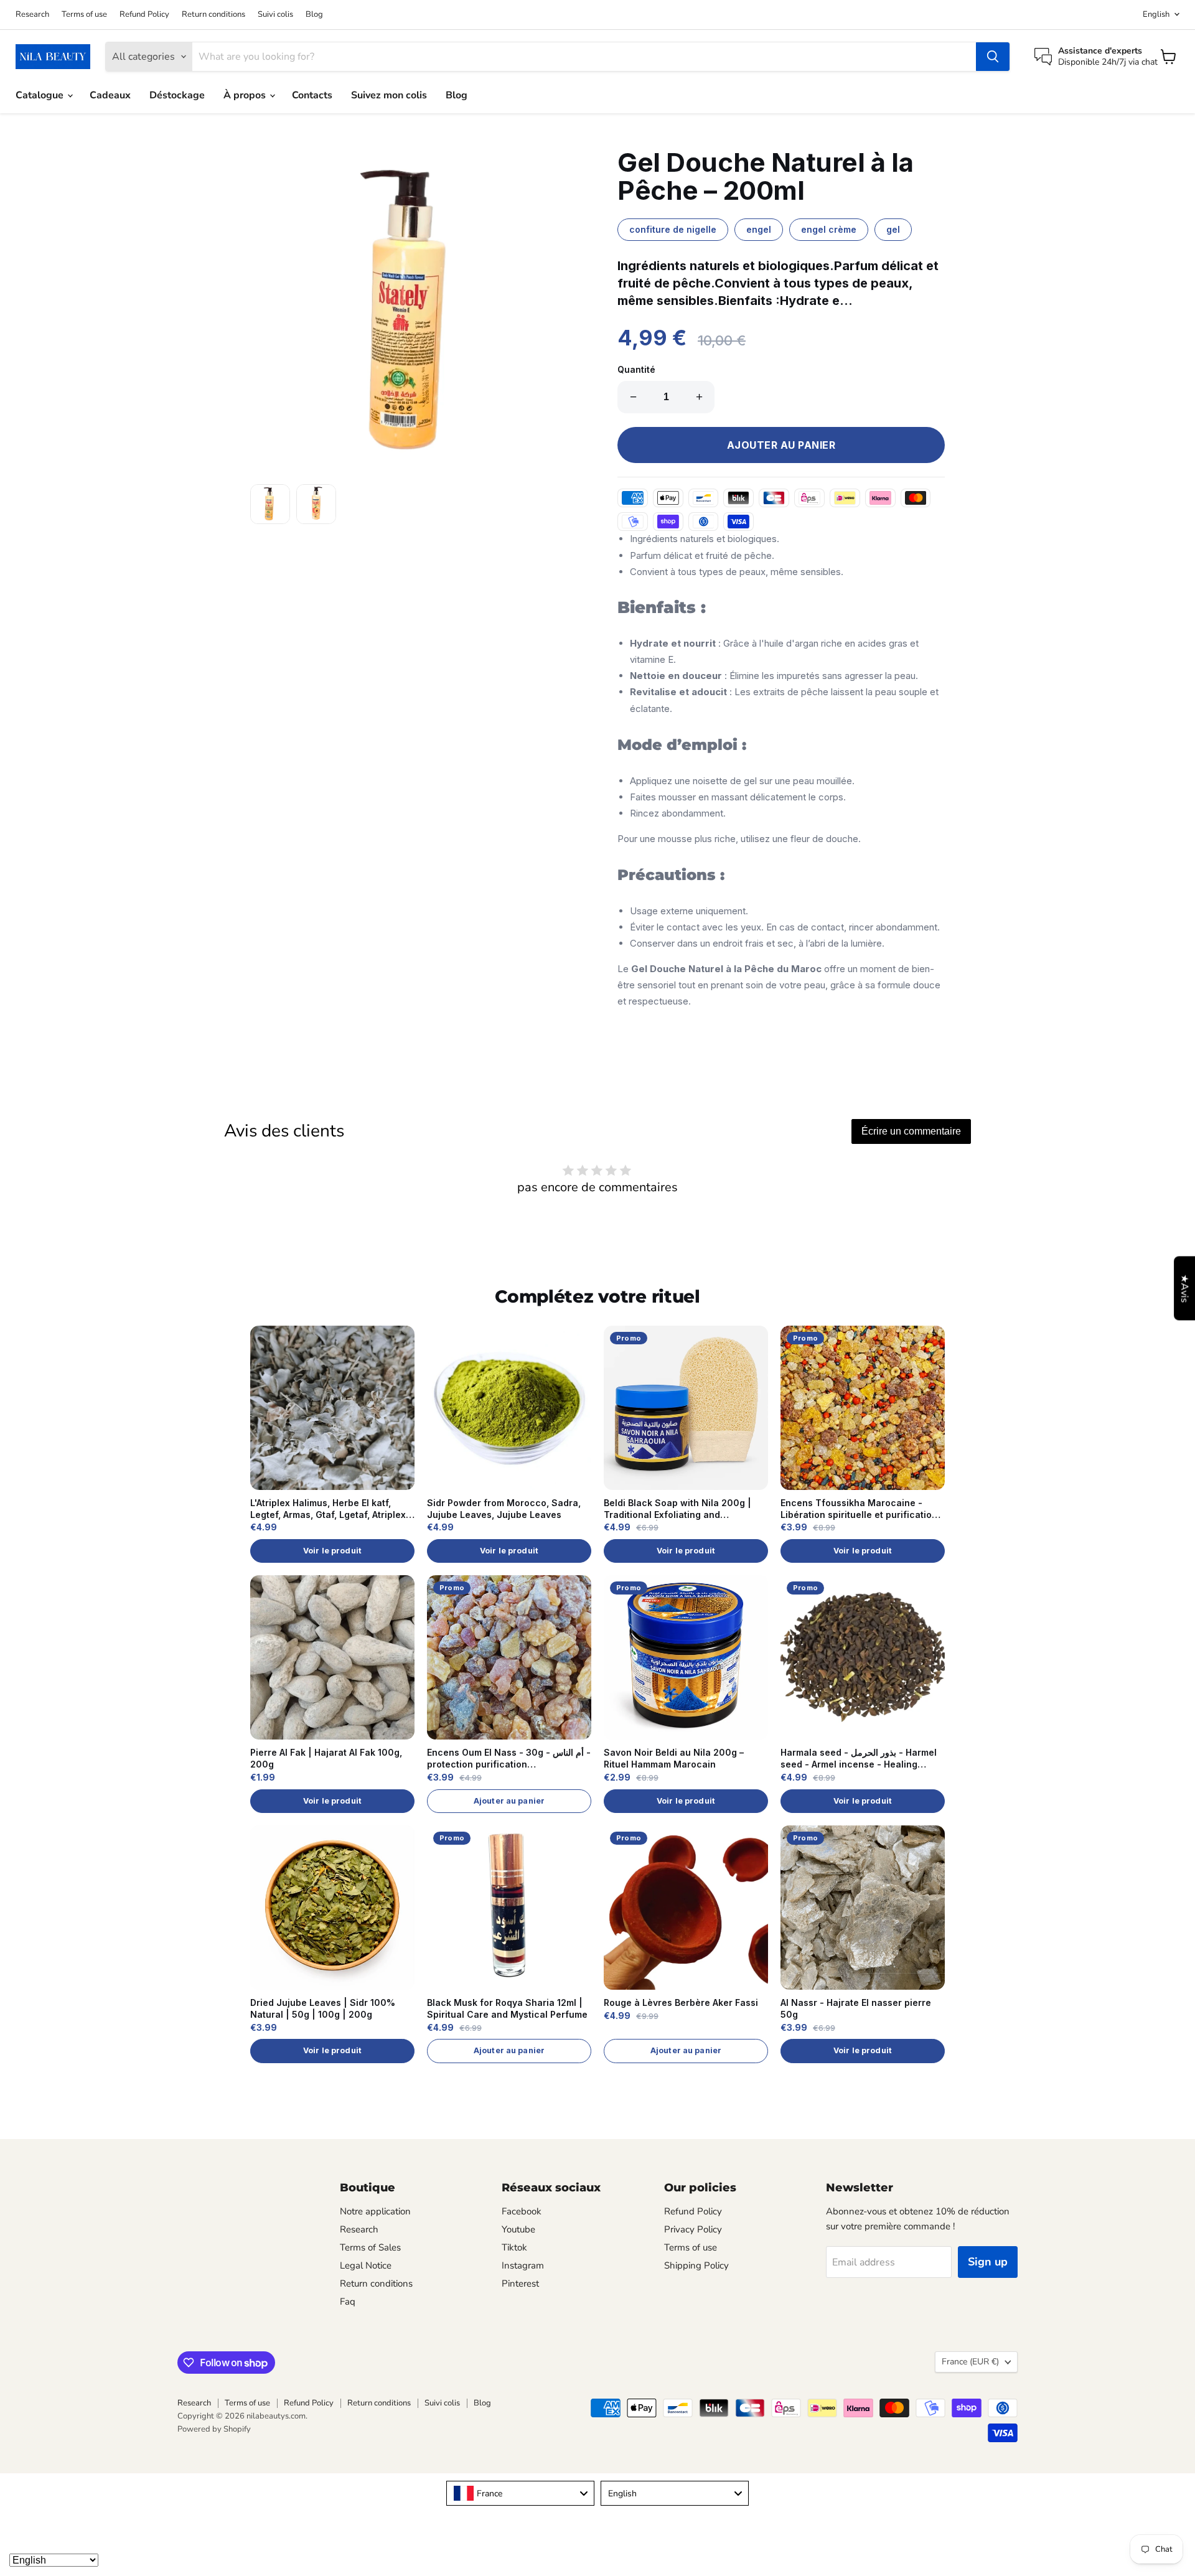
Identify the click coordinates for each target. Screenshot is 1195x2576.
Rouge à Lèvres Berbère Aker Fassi (681, 2002)
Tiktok (514, 2247)
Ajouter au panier (509, 1801)
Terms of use (84, 15)
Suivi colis (275, 15)
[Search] (993, 57)
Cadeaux (110, 95)
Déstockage (177, 95)
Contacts (312, 95)
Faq (348, 2302)
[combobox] (520, 2493)
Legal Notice (366, 2265)
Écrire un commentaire (911, 1131)
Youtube (518, 2229)
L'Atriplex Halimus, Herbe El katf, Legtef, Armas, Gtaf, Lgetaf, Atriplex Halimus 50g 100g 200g (328, 1509)
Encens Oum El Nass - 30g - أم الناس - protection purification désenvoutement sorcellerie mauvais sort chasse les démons (509, 1759)
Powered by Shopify (214, 2429)
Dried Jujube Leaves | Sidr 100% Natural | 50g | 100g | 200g (323, 2008)
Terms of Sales (370, 2247)
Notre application (375, 2211)
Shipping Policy (696, 2265)
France (970, 2362)
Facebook (522, 2211)
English (1156, 14)
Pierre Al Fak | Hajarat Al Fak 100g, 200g (326, 1758)
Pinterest (520, 2283)
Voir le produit (332, 1551)
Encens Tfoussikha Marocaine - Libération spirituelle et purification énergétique (859, 1509)
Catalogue (41, 95)
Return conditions (213, 15)
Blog (314, 15)
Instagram (523, 2265)
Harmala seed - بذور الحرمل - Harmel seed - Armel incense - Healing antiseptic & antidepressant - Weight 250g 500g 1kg (862, 1759)
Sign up (988, 2262)
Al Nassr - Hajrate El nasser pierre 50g (856, 2008)
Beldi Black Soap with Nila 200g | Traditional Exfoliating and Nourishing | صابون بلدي (677, 1509)
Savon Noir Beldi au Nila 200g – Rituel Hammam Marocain (674, 1758)
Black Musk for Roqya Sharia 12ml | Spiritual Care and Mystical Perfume (507, 2008)
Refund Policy (144, 15)
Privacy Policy (693, 2229)
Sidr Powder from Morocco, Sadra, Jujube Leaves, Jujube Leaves (504, 1509)
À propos (246, 95)
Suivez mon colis (389, 95)
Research (32, 15)
